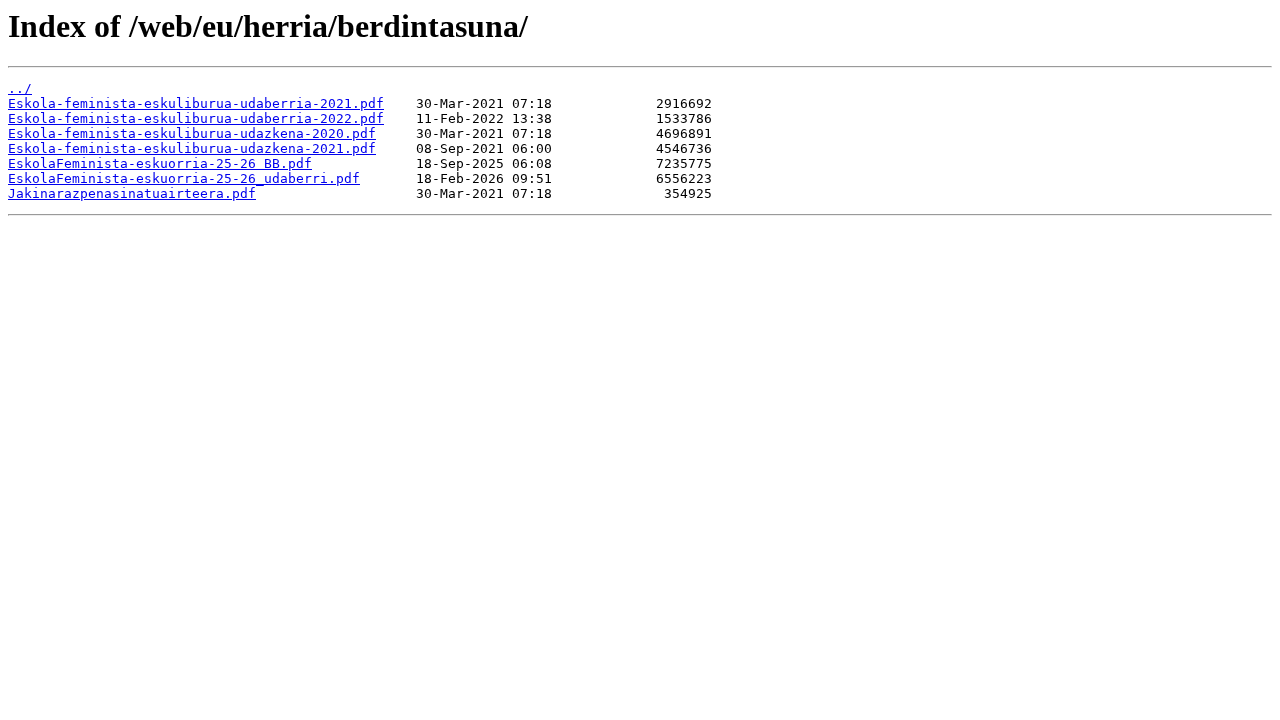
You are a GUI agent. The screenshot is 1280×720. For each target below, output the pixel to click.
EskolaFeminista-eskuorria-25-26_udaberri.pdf (184, 178)
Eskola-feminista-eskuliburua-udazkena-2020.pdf (192, 133)
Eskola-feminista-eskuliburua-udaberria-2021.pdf (196, 103)
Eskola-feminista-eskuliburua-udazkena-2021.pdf (192, 148)
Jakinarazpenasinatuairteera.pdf (132, 193)
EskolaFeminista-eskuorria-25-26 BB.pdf (160, 163)
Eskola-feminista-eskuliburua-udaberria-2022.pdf (196, 118)
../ (20, 88)
